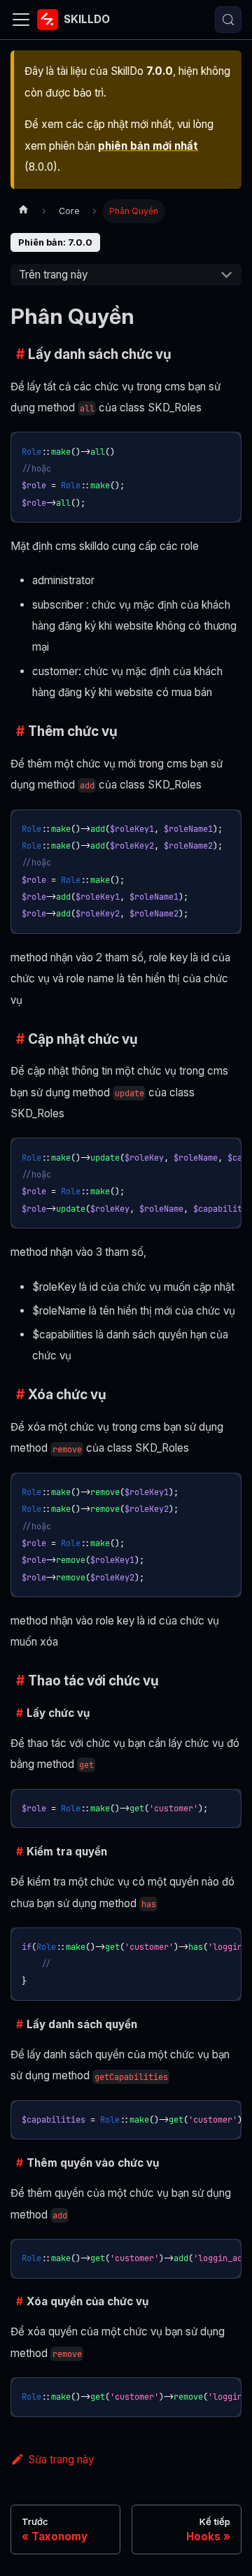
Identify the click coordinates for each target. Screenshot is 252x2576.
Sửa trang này (61, 2460)
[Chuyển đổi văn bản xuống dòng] (201, 1154)
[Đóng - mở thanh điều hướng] (21, 20)
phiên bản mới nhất (148, 146)
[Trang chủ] (23, 211)
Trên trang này (53, 275)
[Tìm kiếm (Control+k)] (228, 20)
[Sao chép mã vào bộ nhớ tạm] (225, 448)
